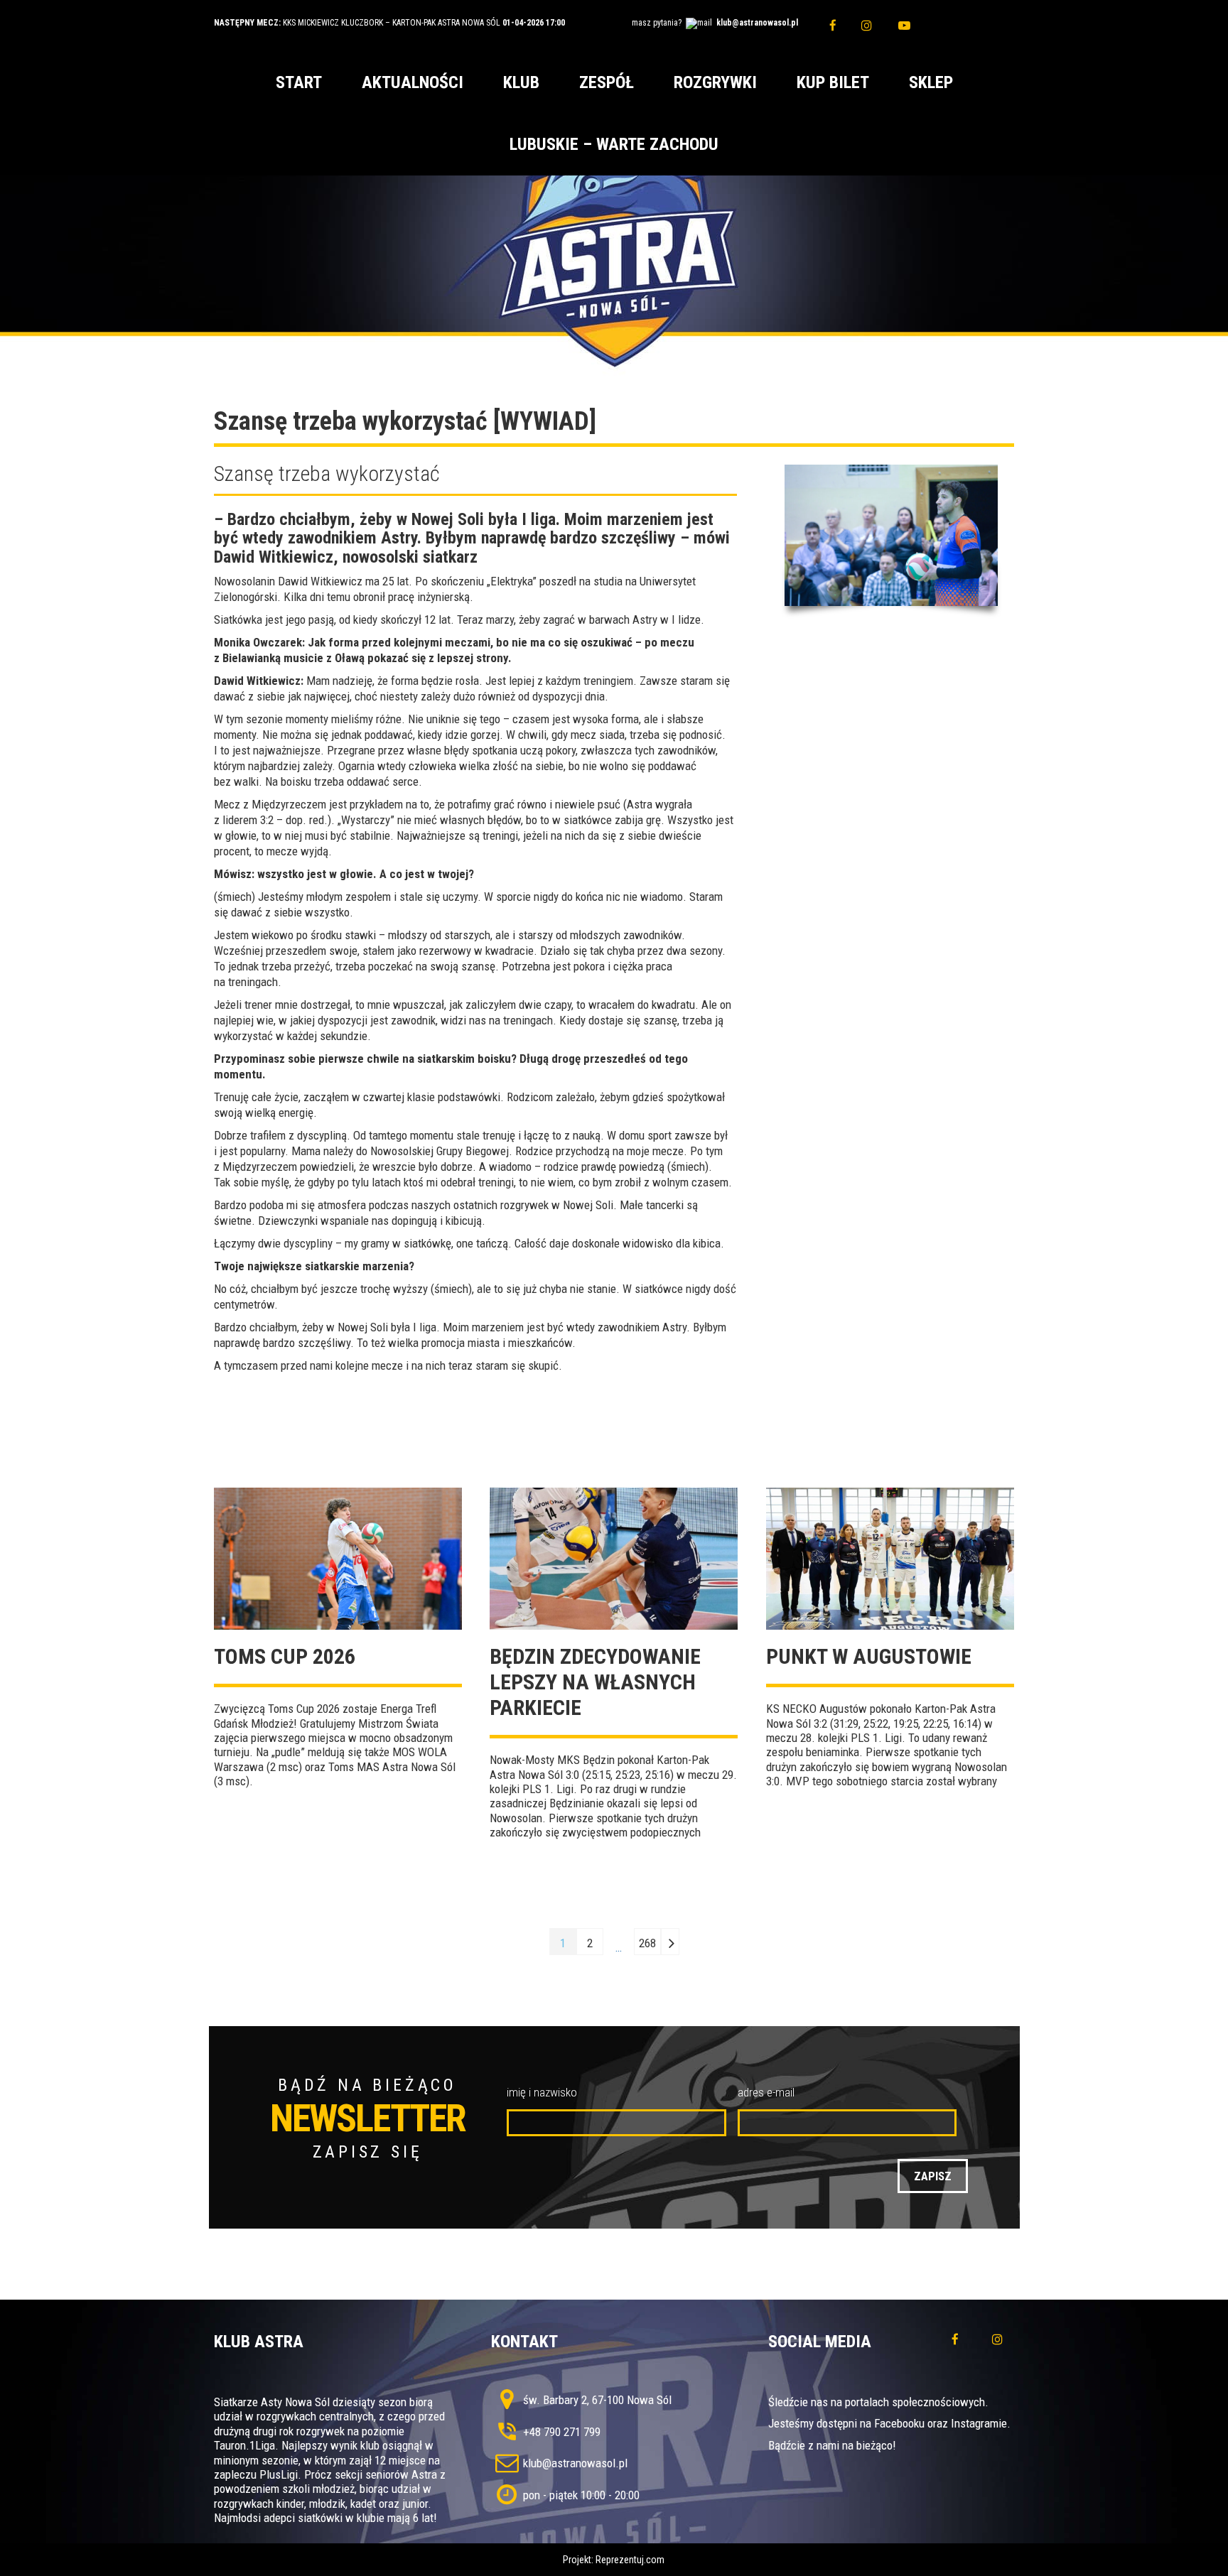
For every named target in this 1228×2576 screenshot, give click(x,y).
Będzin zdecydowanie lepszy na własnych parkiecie (595, 1682)
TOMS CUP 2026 (285, 1656)
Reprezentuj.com (630, 2560)
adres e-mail (766, 2092)
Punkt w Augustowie (869, 1656)
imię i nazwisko (542, 2092)
